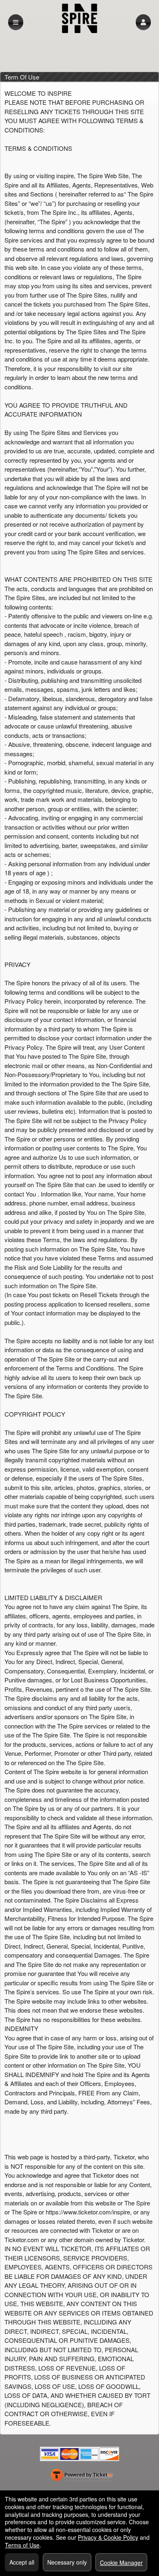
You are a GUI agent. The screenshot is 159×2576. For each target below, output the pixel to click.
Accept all (22, 2562)
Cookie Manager (121, 2563)
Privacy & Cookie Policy (108, 2537)
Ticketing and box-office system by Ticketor (81, 2477)
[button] (143, 22)
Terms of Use (22, 2545)
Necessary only (67, 2562)
